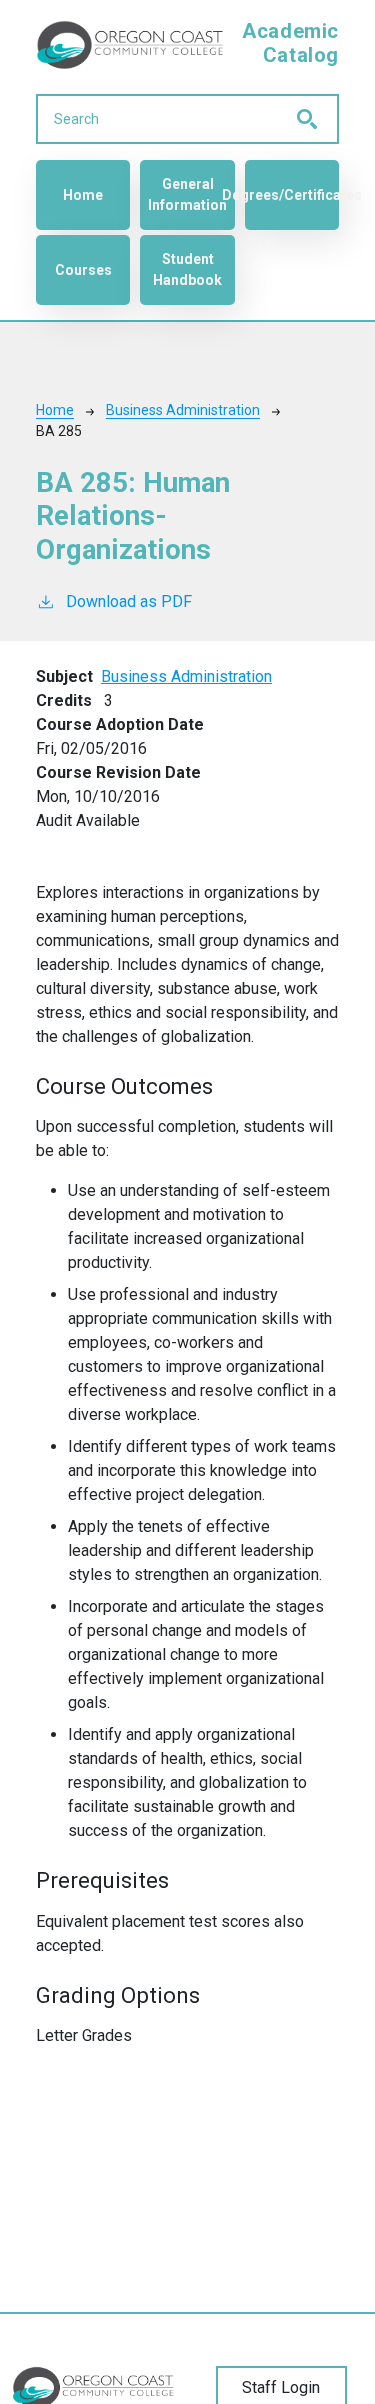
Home (83, 195)
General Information (187, 194)
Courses (83, 270)
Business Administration (183, 410)
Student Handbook (187, 269)
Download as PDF (129, 601)
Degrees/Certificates (292, 195)
